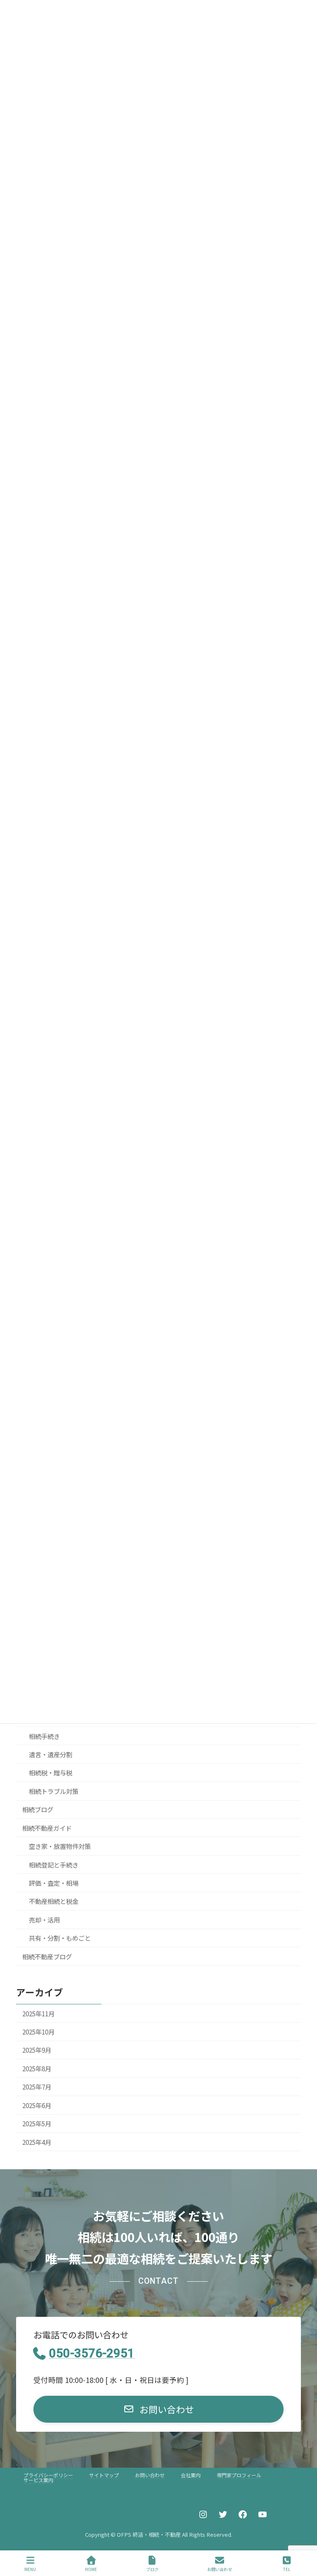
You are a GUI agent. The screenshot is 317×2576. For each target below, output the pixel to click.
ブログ (152, 2569)
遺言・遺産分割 (51, 1754)
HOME (91, 2569)
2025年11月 (38, 2013)
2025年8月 (37, 2068)
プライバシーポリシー (48, 2475)
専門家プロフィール (239, 2475)
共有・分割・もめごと (60, 1938)
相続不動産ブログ (47, 1956)
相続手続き (44, 1736)
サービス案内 (38, 2480)
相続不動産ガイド (47, 1827)
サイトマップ (104, 2475)
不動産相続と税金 (54, 1901)
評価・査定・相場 (54, 1883)
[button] (159, 2409)
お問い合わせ (150, 2475)
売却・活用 (44, 1920)
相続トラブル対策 (54, 1791)
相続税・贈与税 (51, 1772)
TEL (287, 2569)
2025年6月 (37, 2105)
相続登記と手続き (54, 1864)
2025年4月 (37, 2142)
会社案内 (191, 2475)
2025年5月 (37, 2123)
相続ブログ (38, 1809)
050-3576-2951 (92, 2353)
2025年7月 (37, 2087)
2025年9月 (37, 2050)
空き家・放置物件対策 (60, 1846)
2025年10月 (38, 2032)
